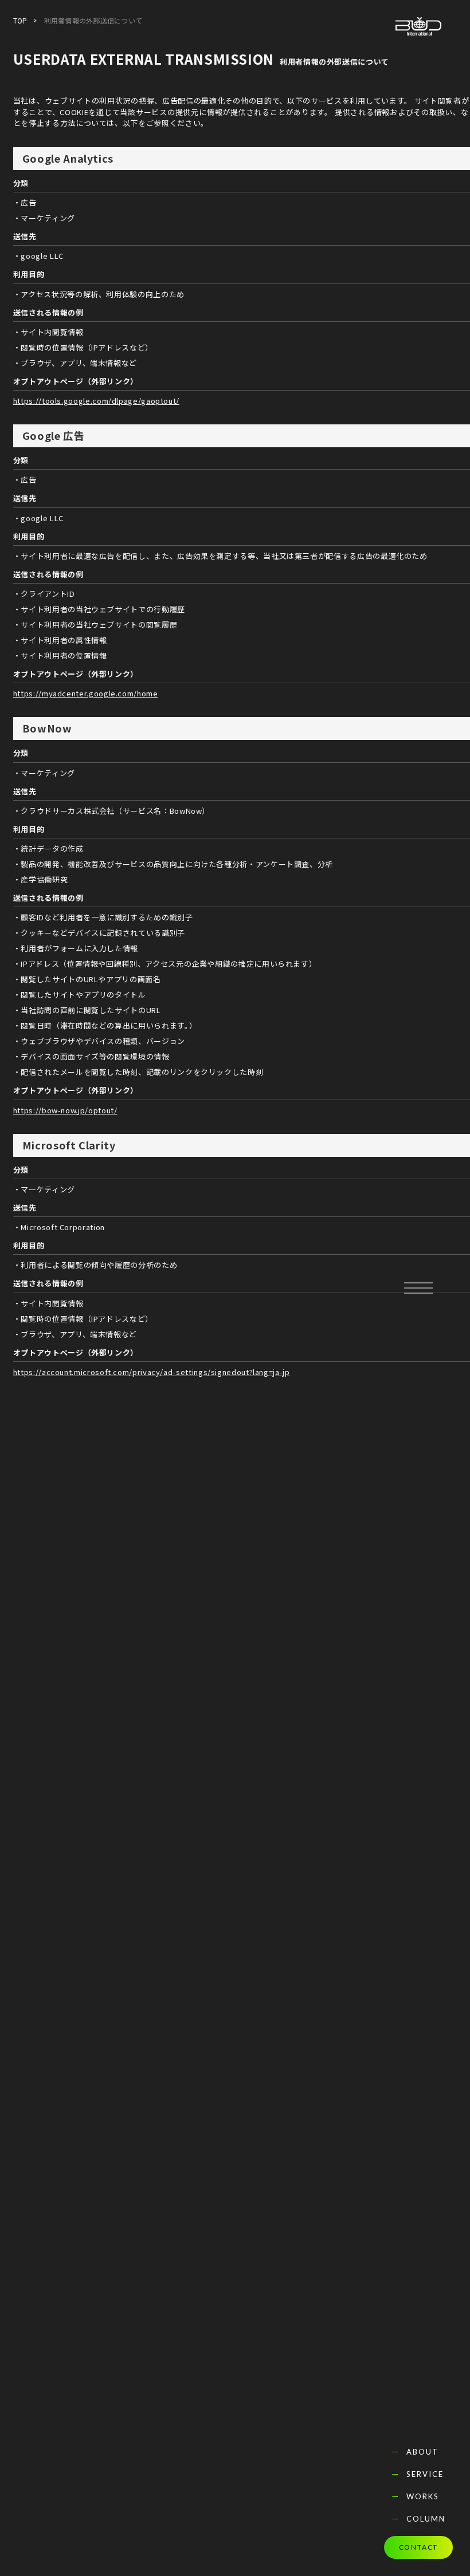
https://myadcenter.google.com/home (86, 693)
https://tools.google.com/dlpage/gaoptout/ (96, 401)
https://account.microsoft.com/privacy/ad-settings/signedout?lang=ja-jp (152, 1372)
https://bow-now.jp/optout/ (65, 1110)
